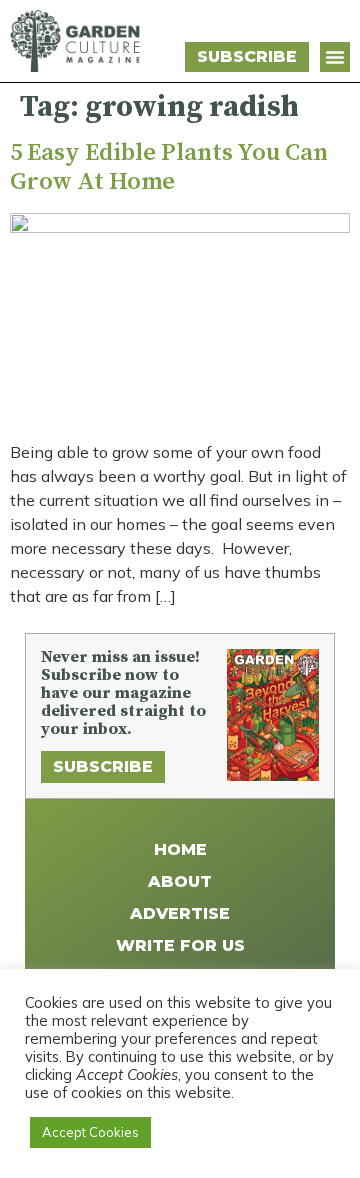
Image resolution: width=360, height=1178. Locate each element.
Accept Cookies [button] (90, 1132)
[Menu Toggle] (335, 57)
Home (180, 849)
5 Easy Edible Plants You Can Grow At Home (169, 167)
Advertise (180, 913)
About (180, 881)
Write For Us (180, 945)
